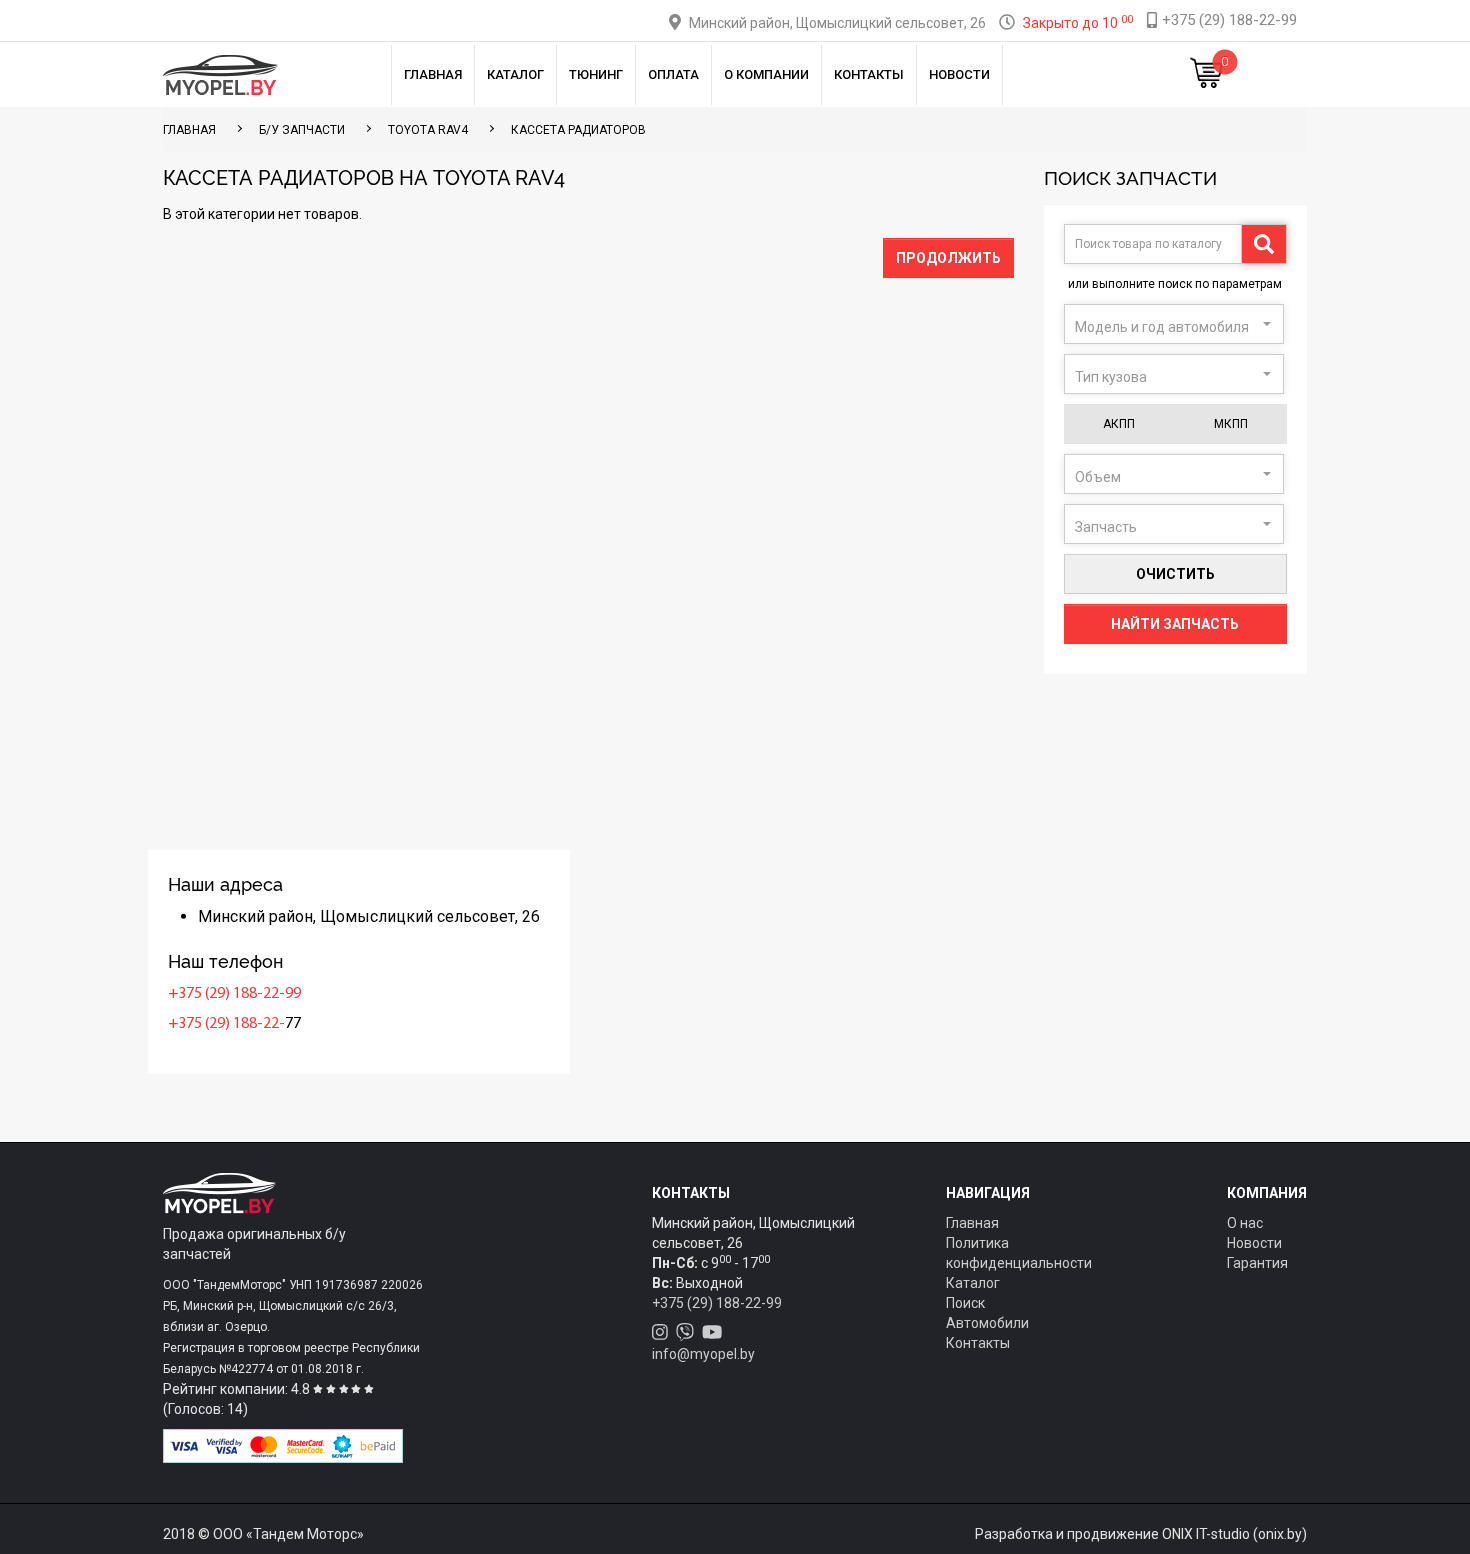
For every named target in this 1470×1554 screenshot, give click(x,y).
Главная (433, 74)
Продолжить (948, 258)
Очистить (1175, 574)
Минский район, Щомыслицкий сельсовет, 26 (837, 23)
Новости (959, 74)
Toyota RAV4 (428, 130)
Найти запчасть (1175, 624)
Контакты (869, 74)
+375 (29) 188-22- (226, 1024)
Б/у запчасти (302, 130)
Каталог (515, 74)
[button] (1174, 324)
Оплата (673, 74)
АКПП (1119, 424)
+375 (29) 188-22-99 (234, 994)
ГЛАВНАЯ (189, 130)
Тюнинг (596, 74)
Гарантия (1257, 1263)
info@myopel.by (703, 1354)
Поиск (965, 1303)
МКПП (1231, 424)
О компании (766, 74)
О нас (1245, 1223)
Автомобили (987, 1323)
